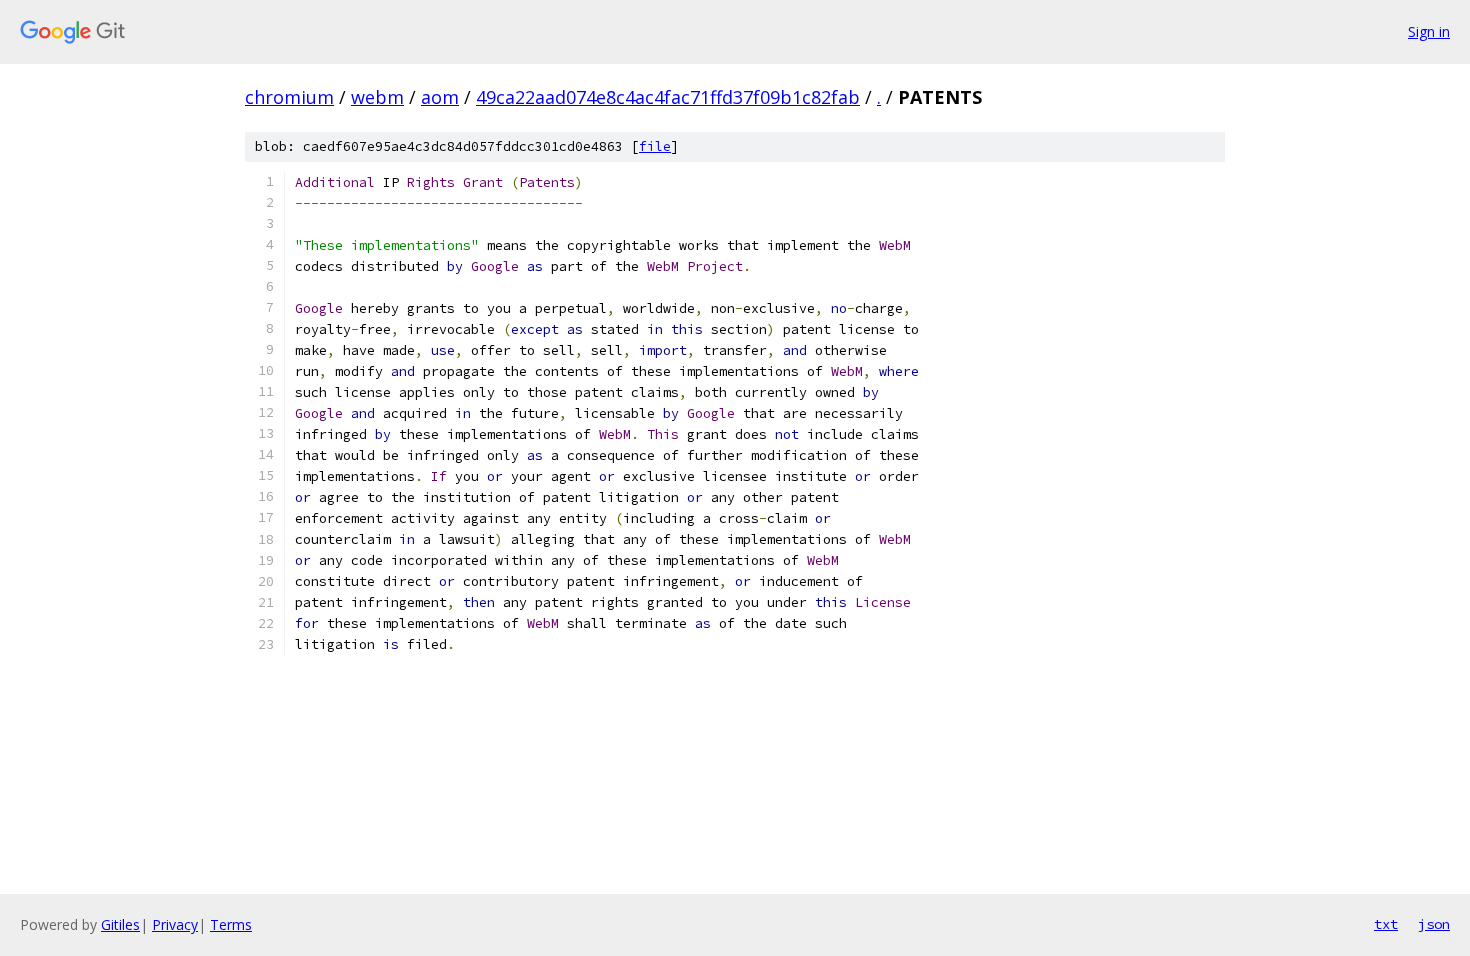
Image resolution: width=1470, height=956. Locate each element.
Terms (231, 924)
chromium (289, 97)
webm (377, 97)
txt (1386, 924)
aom (440, 97)
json (1434, 924)
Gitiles (120, 924)
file (655, 146)
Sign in (1429, 31)
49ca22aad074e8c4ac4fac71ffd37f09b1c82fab (668, 97)
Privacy (175, 924)
